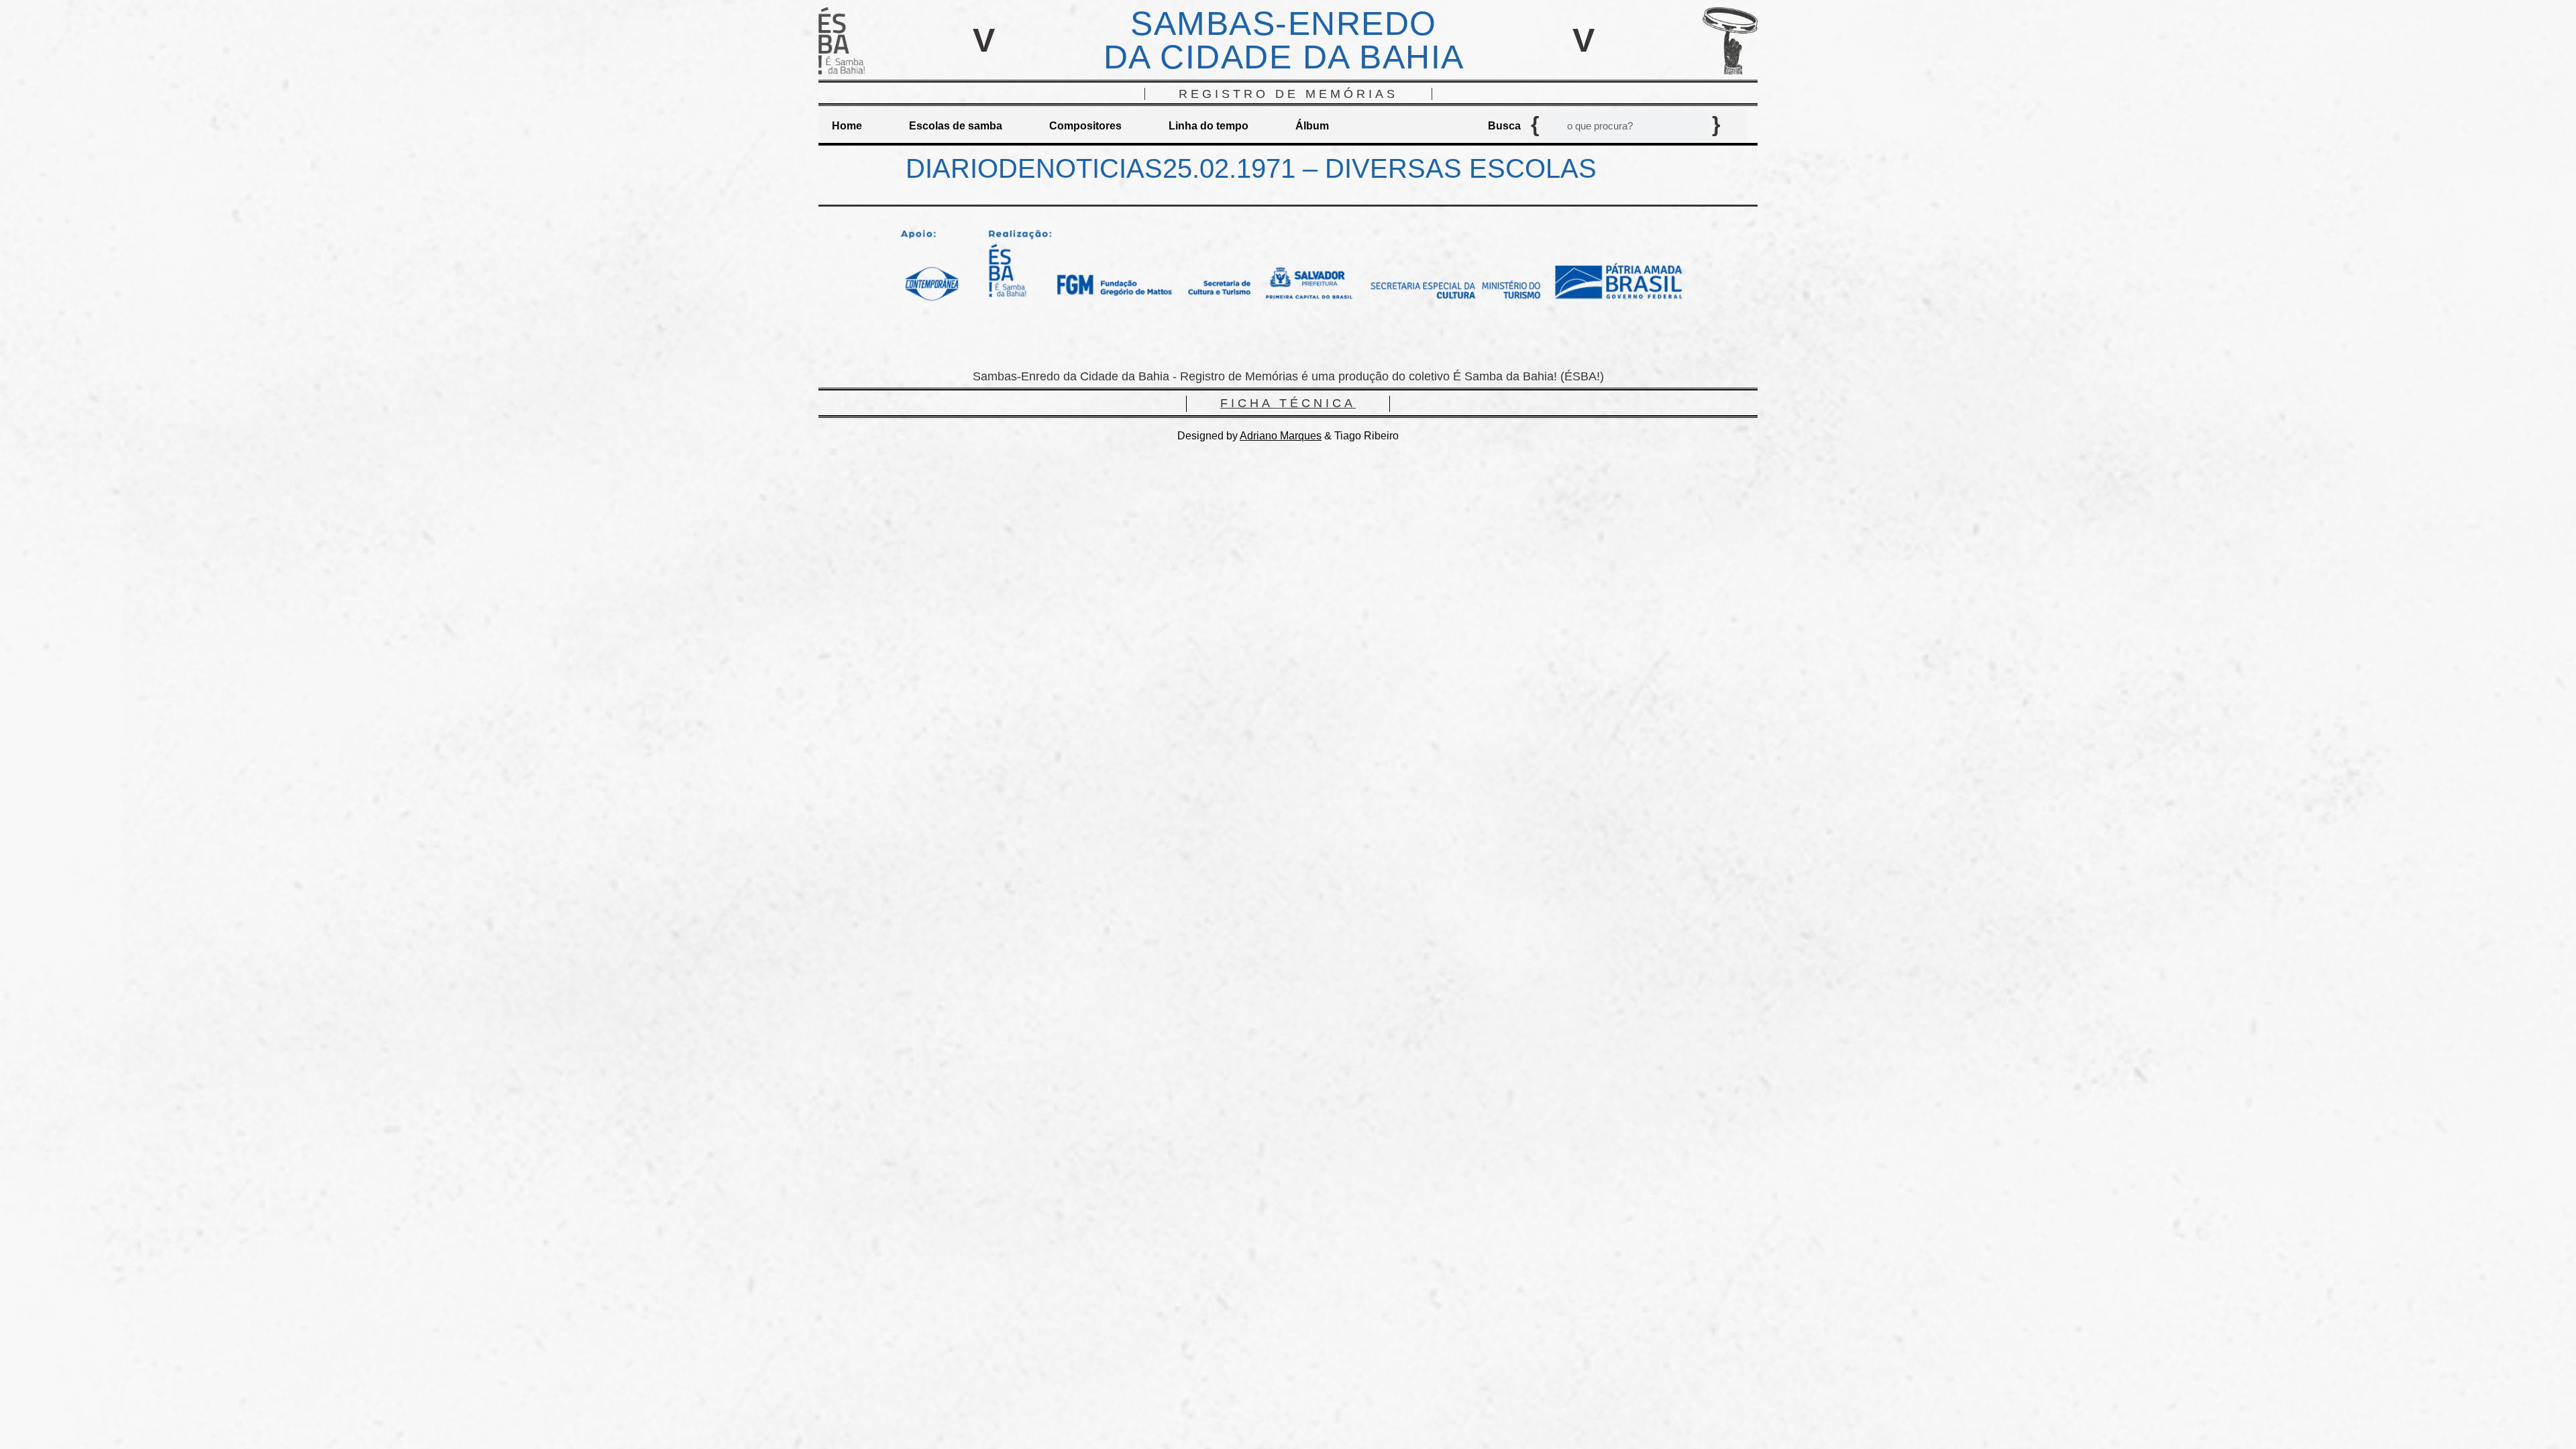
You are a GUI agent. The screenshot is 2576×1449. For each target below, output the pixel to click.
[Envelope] (1248, 340)
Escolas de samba (956, 126)
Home (847, 126)
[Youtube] (1328, 340)
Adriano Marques (1281, 436)
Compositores (1085, 126)
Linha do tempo (1209, 126)
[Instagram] (1288, 340)
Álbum (1312, 126)
